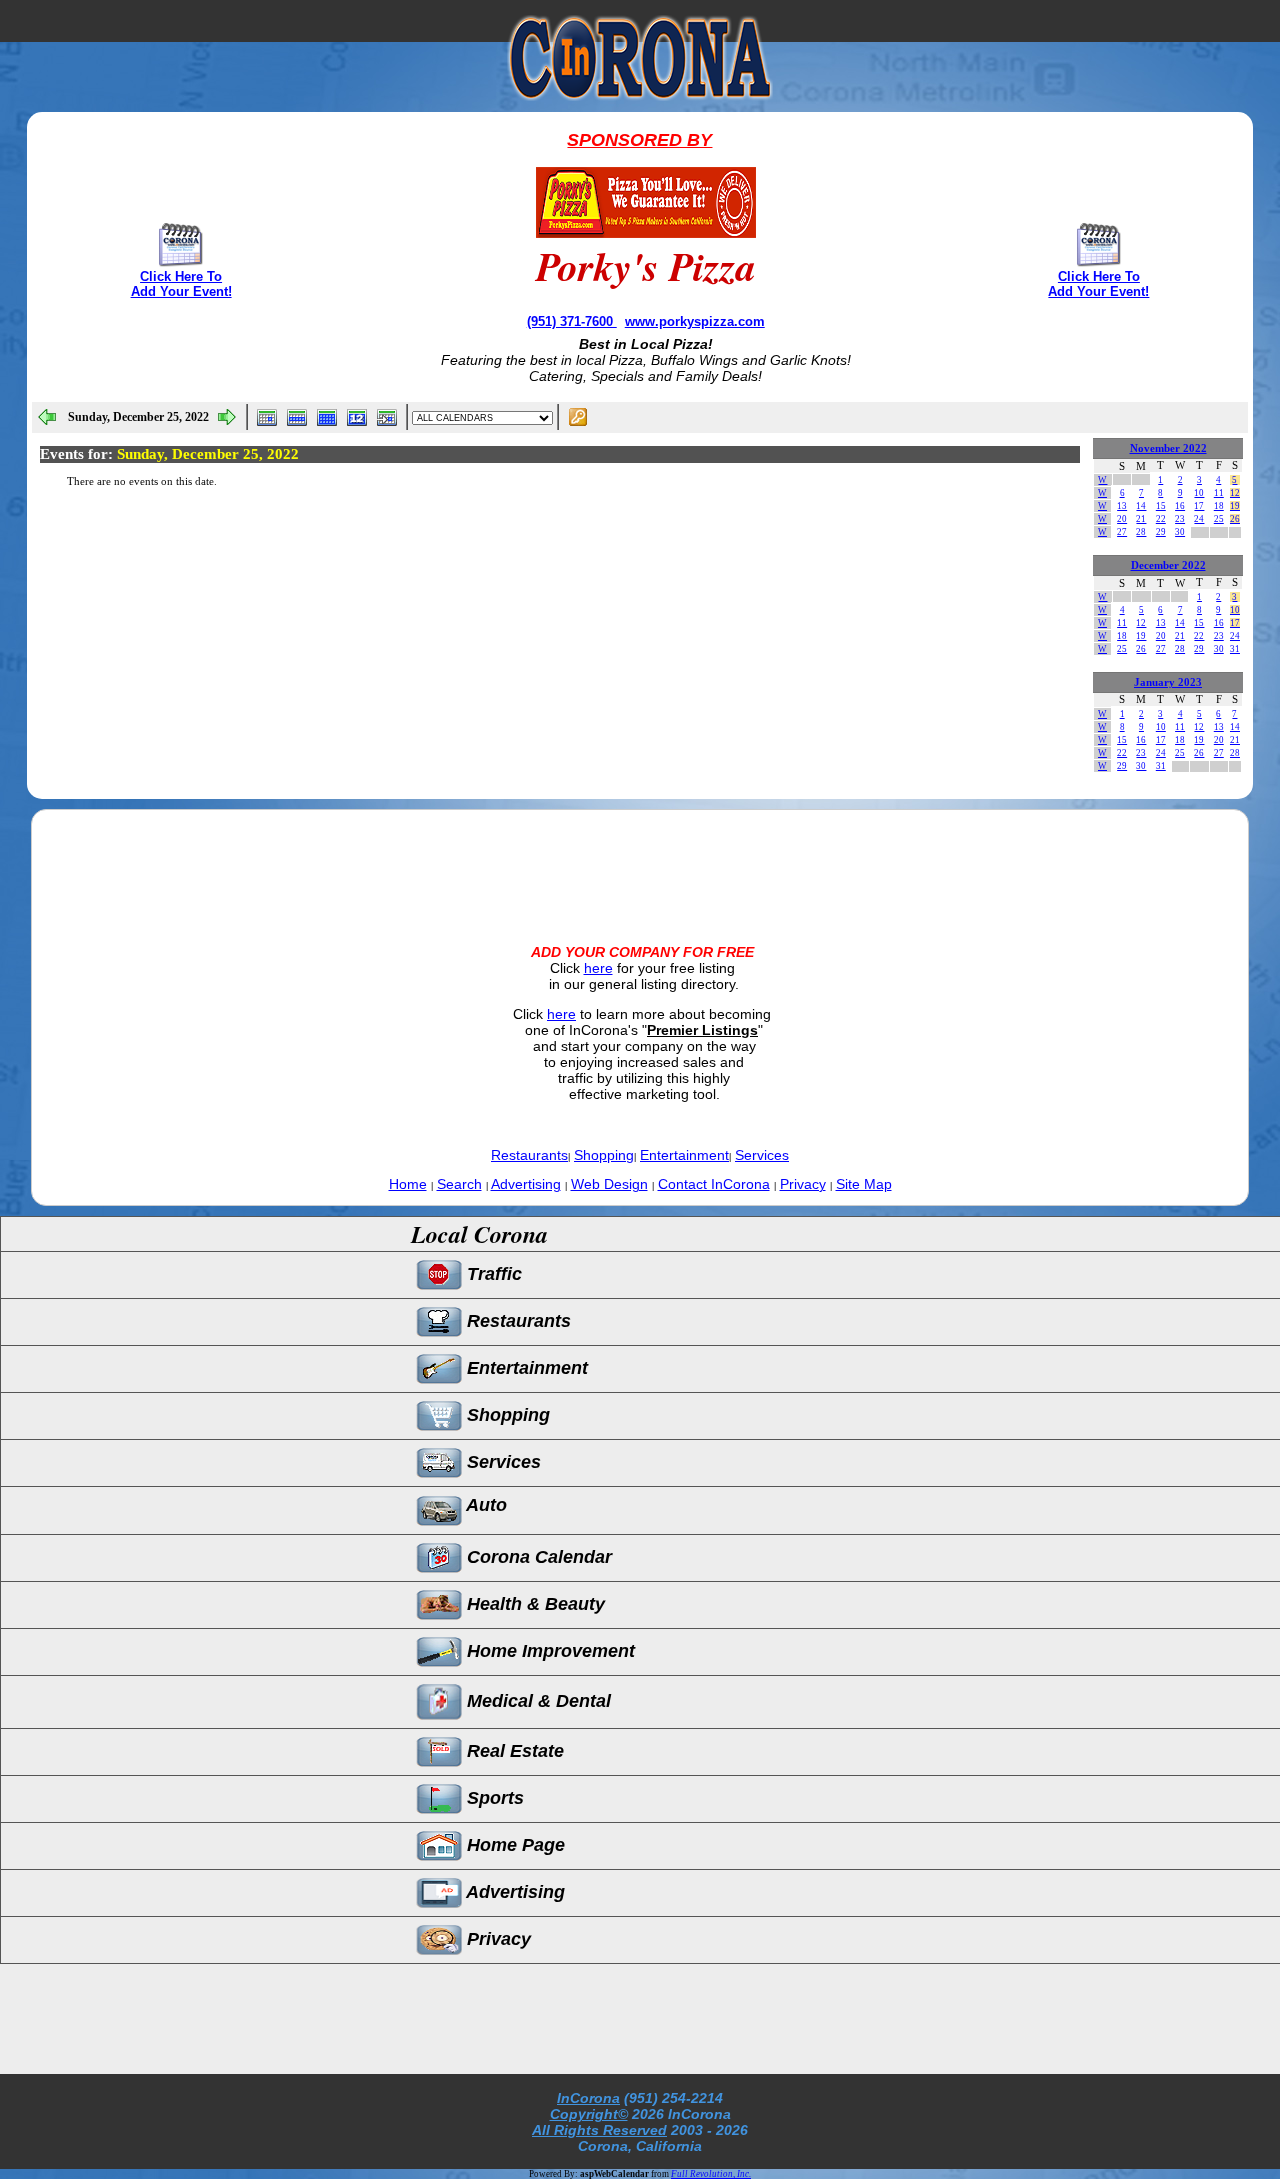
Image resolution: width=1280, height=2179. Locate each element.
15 (1161, 506)
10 (1199, 493)
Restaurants (529, 1155)
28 (1141, 532)
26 (1235, 519)
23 (1180, 519)
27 (1122, 532)
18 (1219, 506)
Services (762, 1155)
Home (408, 1184)
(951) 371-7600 (572, 321)
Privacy (803, 1184)
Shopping (604, 1155)
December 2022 (1168, 565)
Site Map (864, 1184)
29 (1161, 532)
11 (1219, 493)
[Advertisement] (640, 860)
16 (1180, 506)
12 (1235, 493)
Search (459, 1184)
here (598, 968)
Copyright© (589, 2114)
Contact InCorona (714, 1184)
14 (1141, 506)
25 (1219, 519)
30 (1180, 532)
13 (1122, 506)
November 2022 (1168, 448)
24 (1199, 519)
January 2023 (1168, 682)
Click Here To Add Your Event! (181, 284)
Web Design (609, 1184)
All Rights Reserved (599, 2130)
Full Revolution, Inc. (711, 2174)
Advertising (526, 1184)
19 (1235, 506)
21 (1141, 519)
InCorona (588, 2098)
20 (1122, 519)
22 (1161, 519)
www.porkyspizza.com (695, 321)
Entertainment (684, 1155)
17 (1199, 506)
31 (1235, 649)
